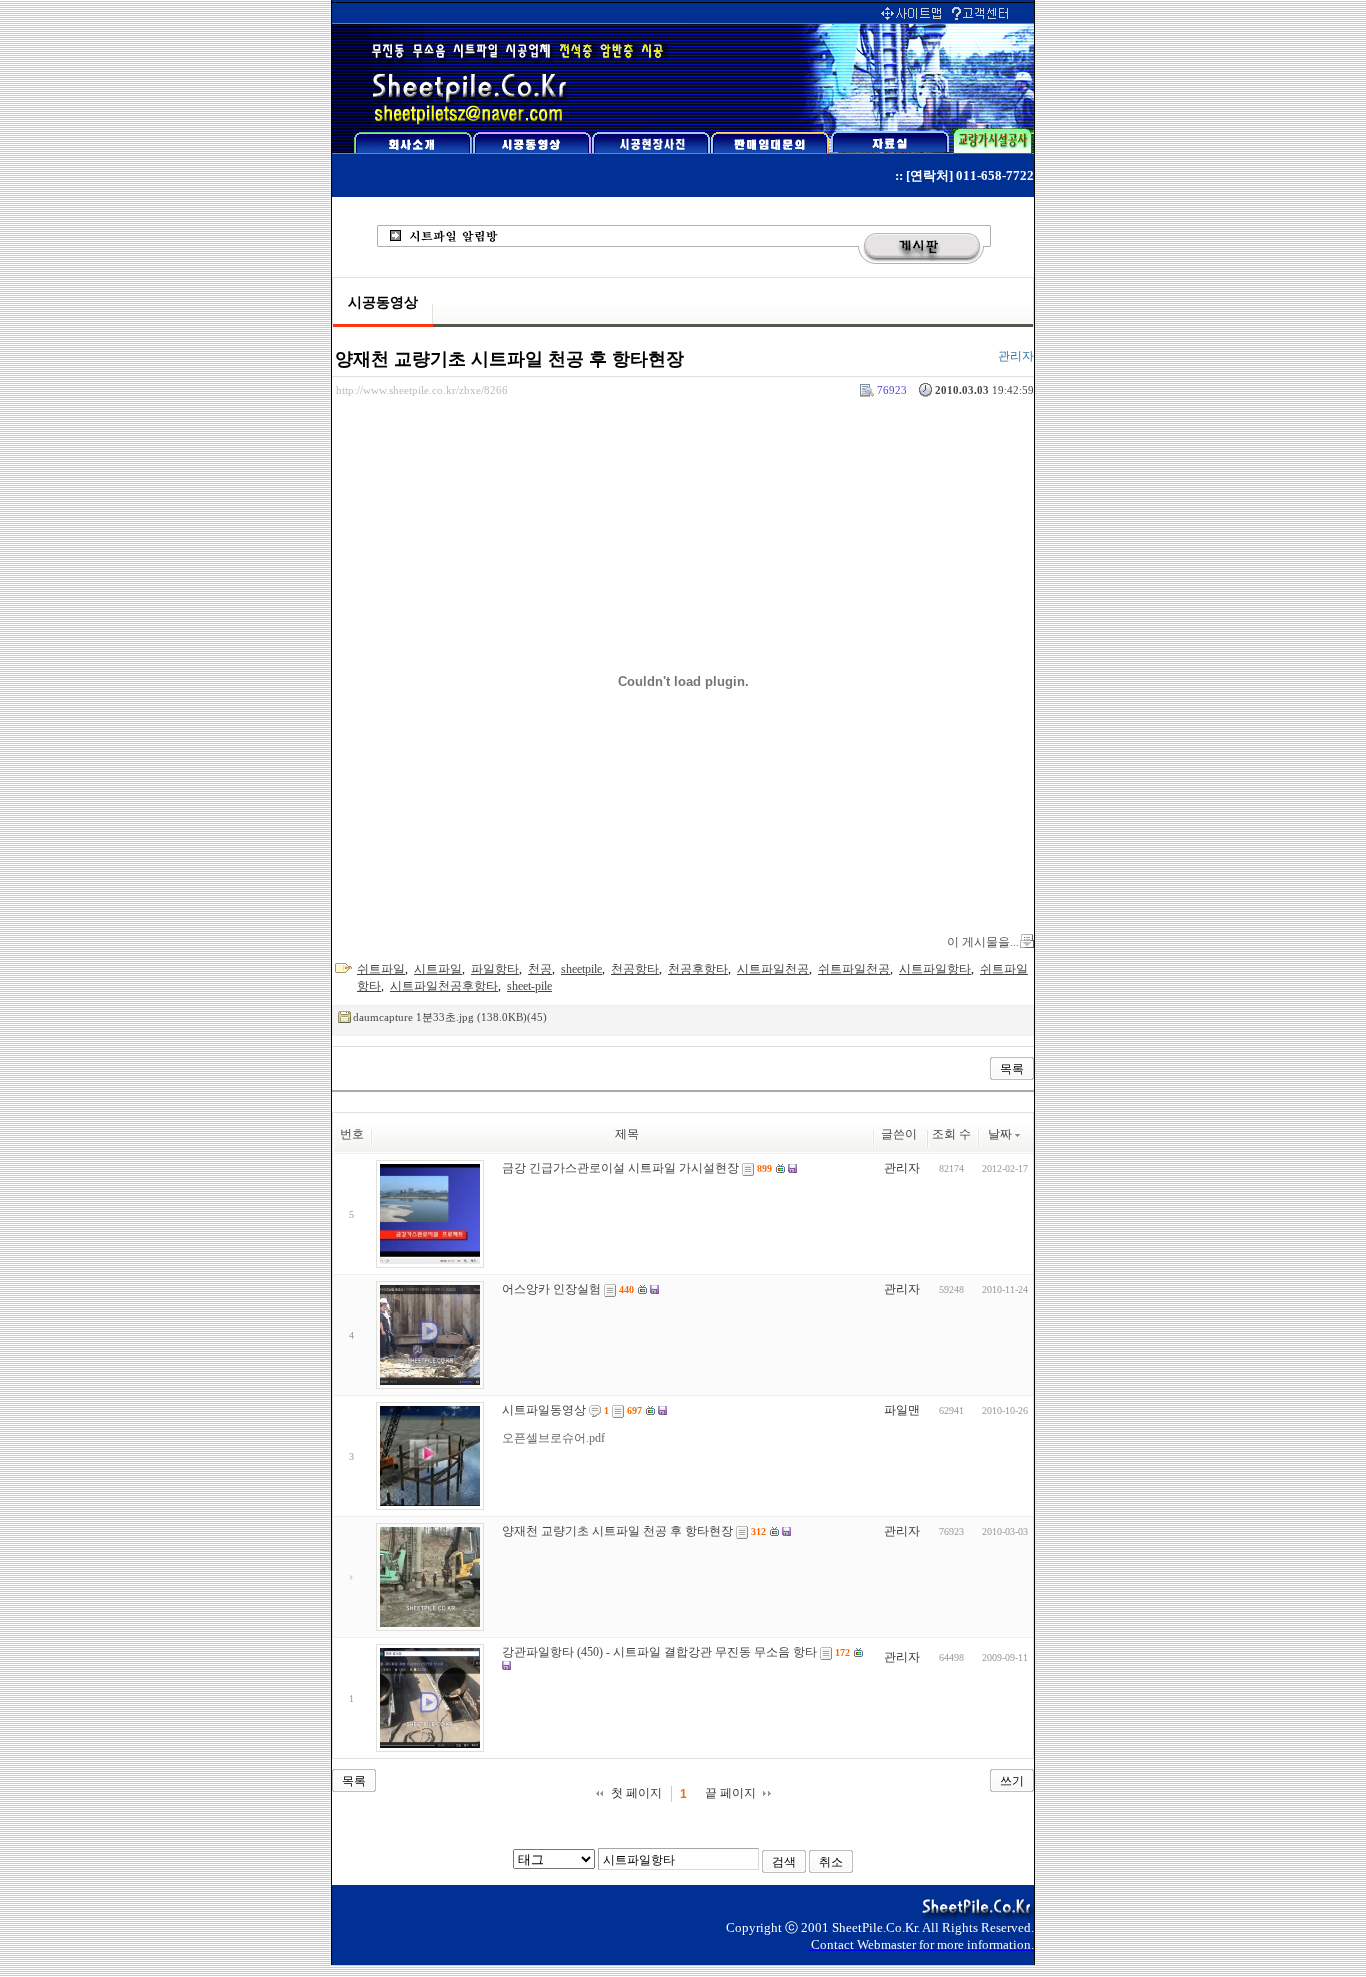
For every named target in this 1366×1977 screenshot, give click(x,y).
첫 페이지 (636, 1793)
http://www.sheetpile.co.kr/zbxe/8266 (422, 390)
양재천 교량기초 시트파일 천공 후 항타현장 (509, 359)
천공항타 (635, 969)
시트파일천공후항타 (444, 986)
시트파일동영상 (544, 1410)
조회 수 (951, 1134)
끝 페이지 (730, 1793)
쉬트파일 (381, 969)
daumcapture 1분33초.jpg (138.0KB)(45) (450, 1017)
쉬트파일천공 (854, 969)
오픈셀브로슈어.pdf (553, 1438)
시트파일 (438, 969)
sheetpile (581, 969)
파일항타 (495, 969)
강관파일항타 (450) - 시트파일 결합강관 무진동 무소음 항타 (659, 1652)
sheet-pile (529, 986)
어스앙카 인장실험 (551, 1289)
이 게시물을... (983, 942)
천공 (540, 969)
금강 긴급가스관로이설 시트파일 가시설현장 (620, 1168)
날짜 (1000, 1134)
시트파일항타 (935, 969)
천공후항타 (698, 969)
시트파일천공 (773, 969)
